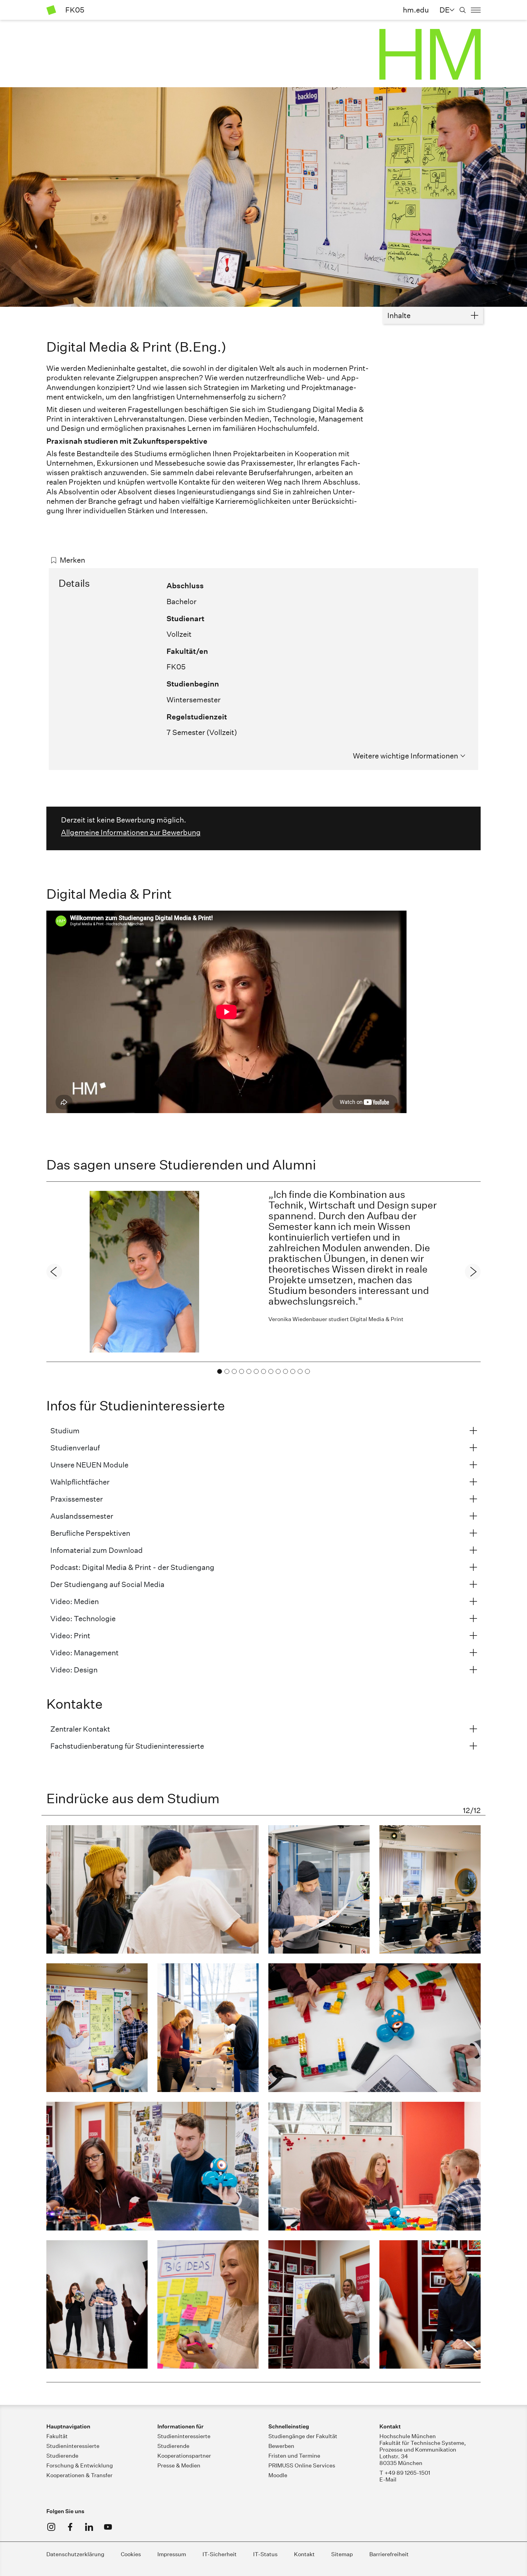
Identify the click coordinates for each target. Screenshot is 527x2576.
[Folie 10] (285, 1371)
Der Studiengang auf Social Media (107, 1584)
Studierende (62, 2456)
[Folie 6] (256, 1371)
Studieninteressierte (73, 2446)
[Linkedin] (89, 2527)
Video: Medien (75, 1601)
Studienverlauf (75, 1448)
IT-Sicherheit (220, 2554)
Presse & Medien (179, 2465)
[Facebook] (70, 2527)
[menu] (476, 10)
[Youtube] (108, 2527)
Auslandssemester (82, 1516)
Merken (72, 560)
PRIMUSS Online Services (302, 2465)
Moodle (278, 2475)
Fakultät (57, 2436)
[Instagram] (51, 2527)
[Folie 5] (249, 1371)
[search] (463, 10)
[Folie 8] (271, 1371)
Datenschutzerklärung (75, 2554)
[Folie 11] (293, 1371)
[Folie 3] (234, 1371)
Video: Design (74, 1670)
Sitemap (342, 2554)
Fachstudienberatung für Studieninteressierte (127, 1746)
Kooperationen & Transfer (79, 2475)
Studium (65, 1431)
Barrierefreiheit (389, 2554)
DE (445, 10)
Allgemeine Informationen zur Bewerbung (131, 832)
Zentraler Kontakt (80, 1729)
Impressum (172, 2554)
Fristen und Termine (294, 2456)
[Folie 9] (278, 1371)
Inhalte (399, 315)
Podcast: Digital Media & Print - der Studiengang (132, 1567)
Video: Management (84, 1653)
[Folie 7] (263, 1371)
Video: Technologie (83, 1618)
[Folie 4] (242, 1371)
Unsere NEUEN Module (89, 1465)
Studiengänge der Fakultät (303, 2436)
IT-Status (265, 2554)
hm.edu (416, 10)
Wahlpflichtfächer (80, 1482)
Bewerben (281, 2446)
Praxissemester (77, 1499)
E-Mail (388, 2479)
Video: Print (70, 1636)
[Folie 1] (220, 1371)
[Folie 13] (307, 1371)
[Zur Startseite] (51, 10)
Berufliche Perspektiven (90, 1533)
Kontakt (304, 2554)
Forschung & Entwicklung (80, 2465)
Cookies (131, 2554)
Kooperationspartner (184, 2456)
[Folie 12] (300, 1371)
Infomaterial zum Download (97, 1550)
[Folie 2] (227, 1371)
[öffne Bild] (152, 1890)
